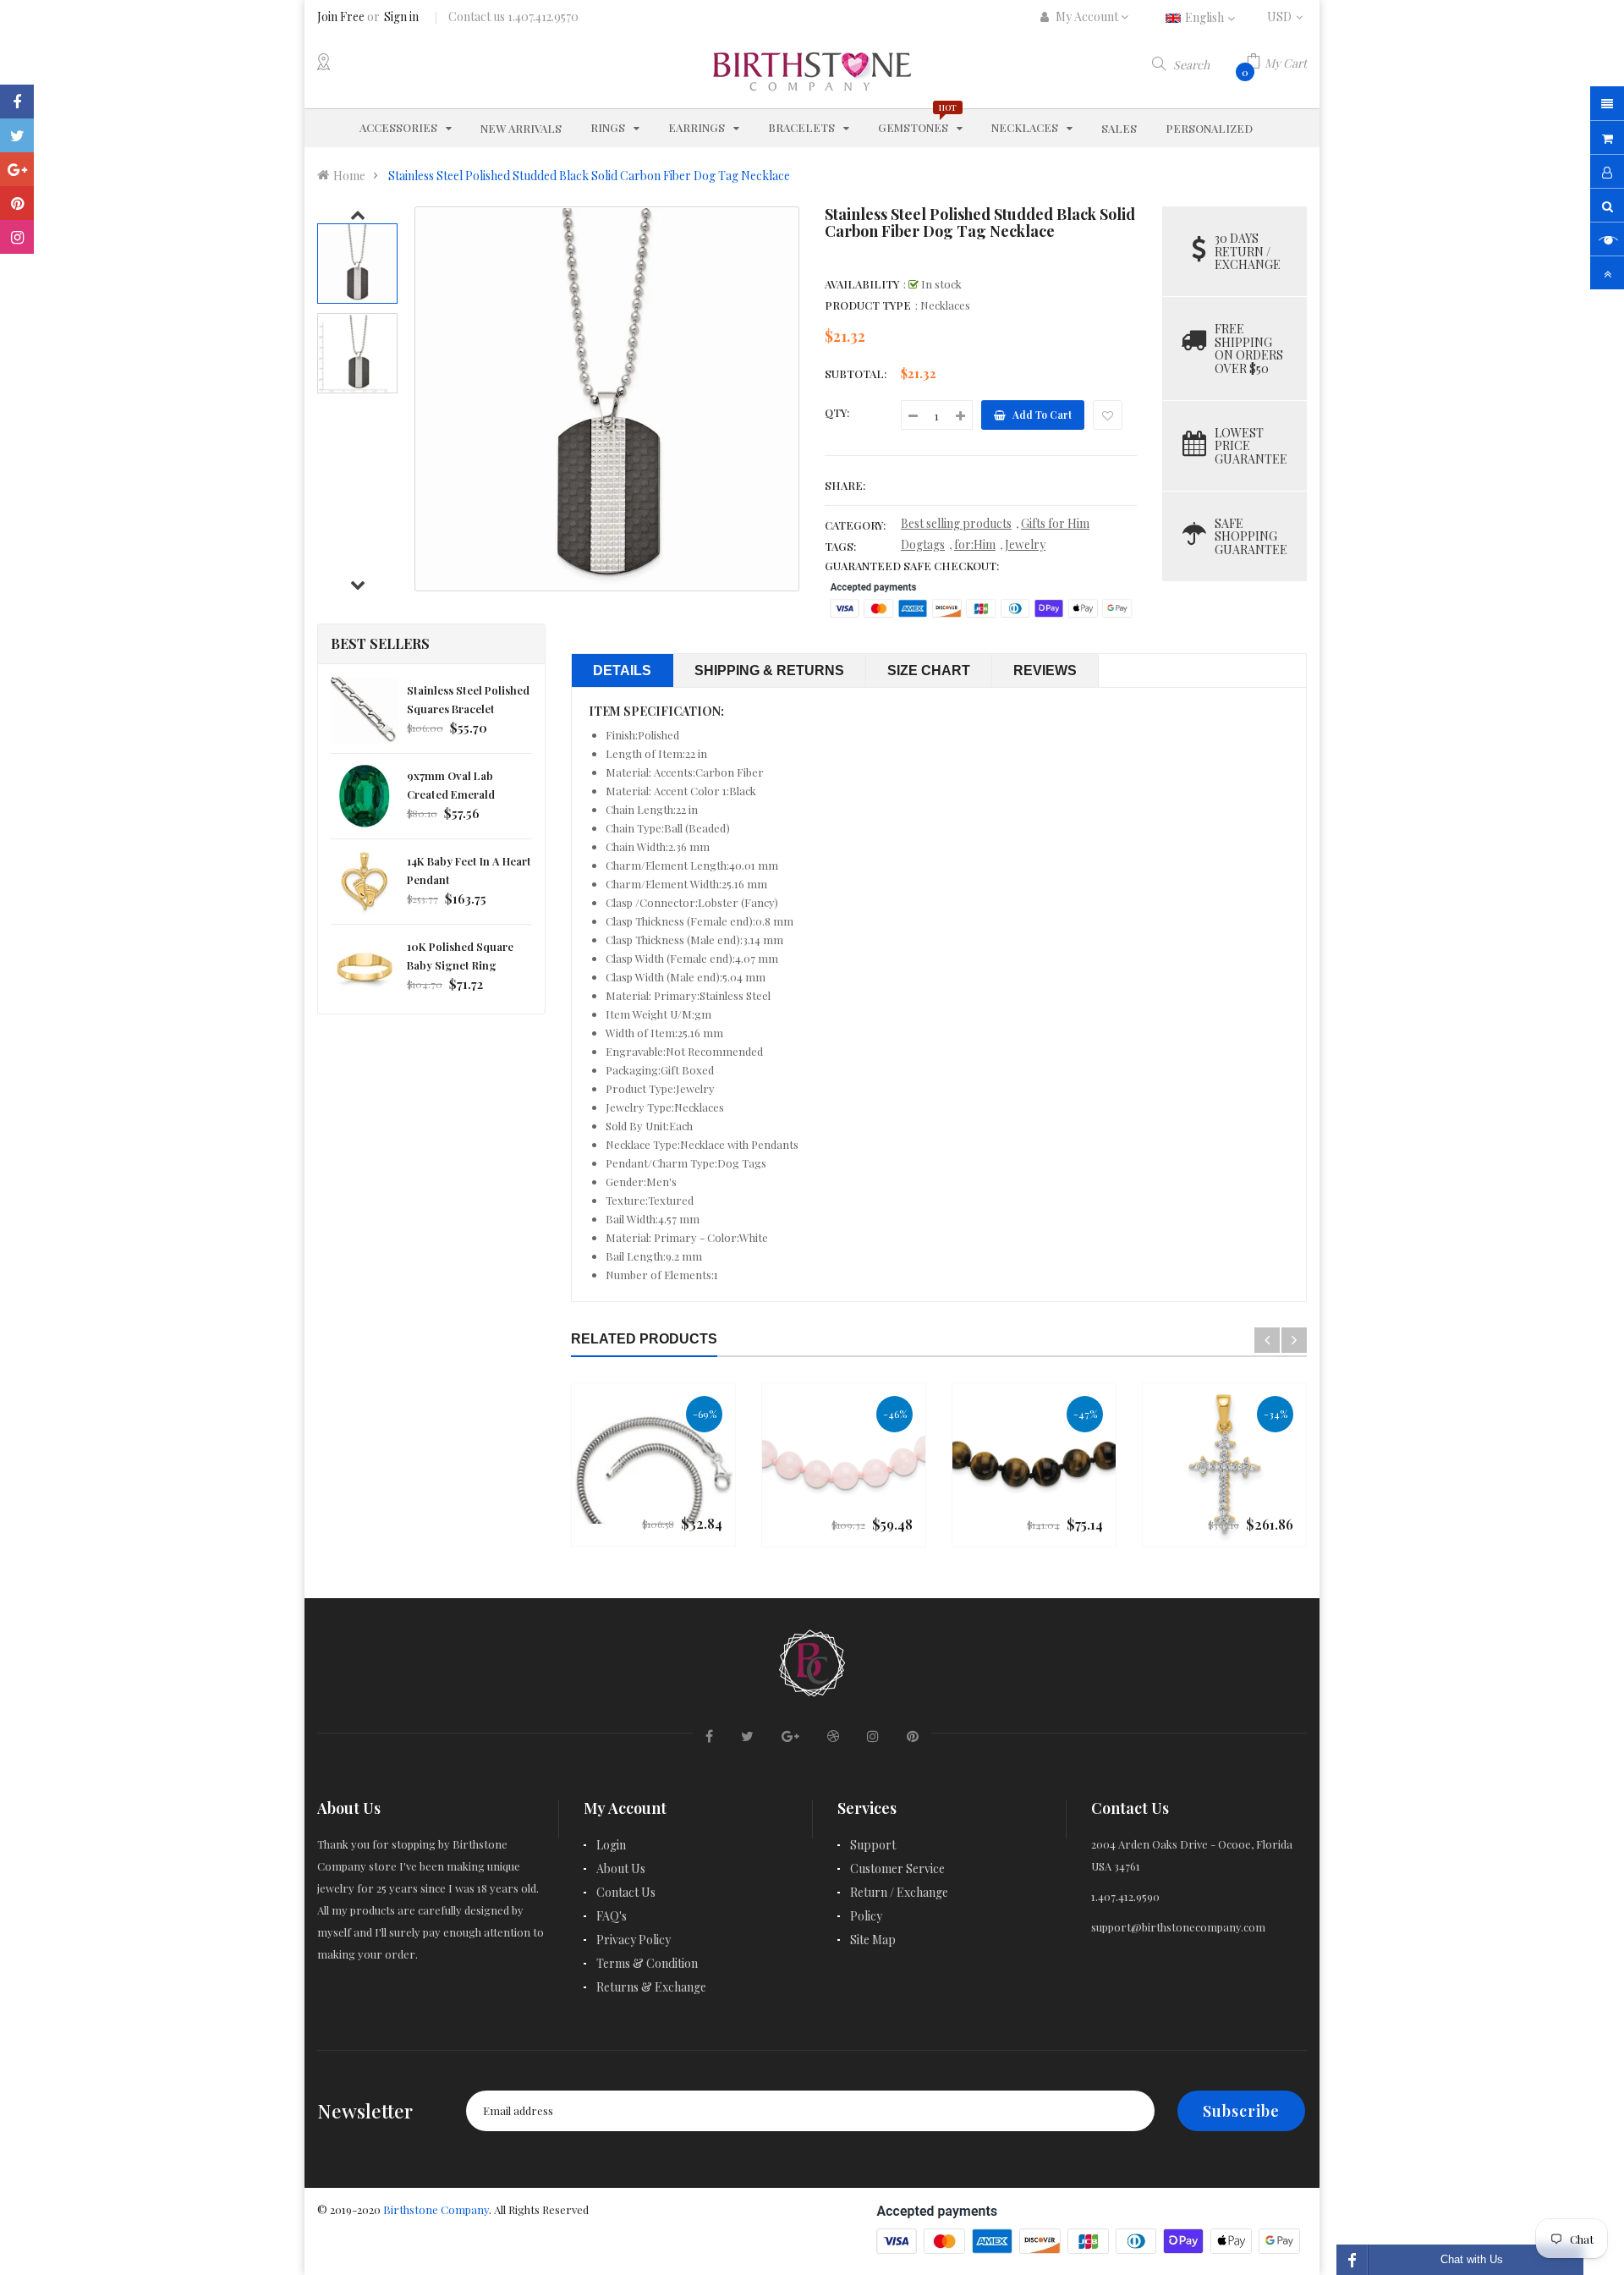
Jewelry (1025, 544)
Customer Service (897, 1868)
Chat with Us (1472, 2259)
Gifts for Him (1055, 523)
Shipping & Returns (769, 670)
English (1206, 17)
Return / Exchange (899, 1892)
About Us (621, 1868)
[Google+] (17, 169)
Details (622, 670)
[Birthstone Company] (812, 1660)
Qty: (837, 412)
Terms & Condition (647, 1963)
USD (1287, 16)
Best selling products (956, 523)
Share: (845, 485)
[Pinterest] (17, 203)
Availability (862, 284)
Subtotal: (856, 374)
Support (873, 1845)
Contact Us (626, 1892)
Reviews (1045, 670)
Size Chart (929, 670)
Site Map (873, 1940)
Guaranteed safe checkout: (912, 566)
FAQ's (612, 1916)
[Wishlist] (1108, 415)
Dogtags (923, 544)
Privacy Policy (634, 1940)
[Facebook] (17, 102)
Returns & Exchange (651, 1987)
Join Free (341, 16)
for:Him (975, 544)
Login (611, 1845)
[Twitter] (17, 135)
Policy (866, 1916)
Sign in (401, 16)
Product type (868, 305)
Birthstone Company (436, 2209)
